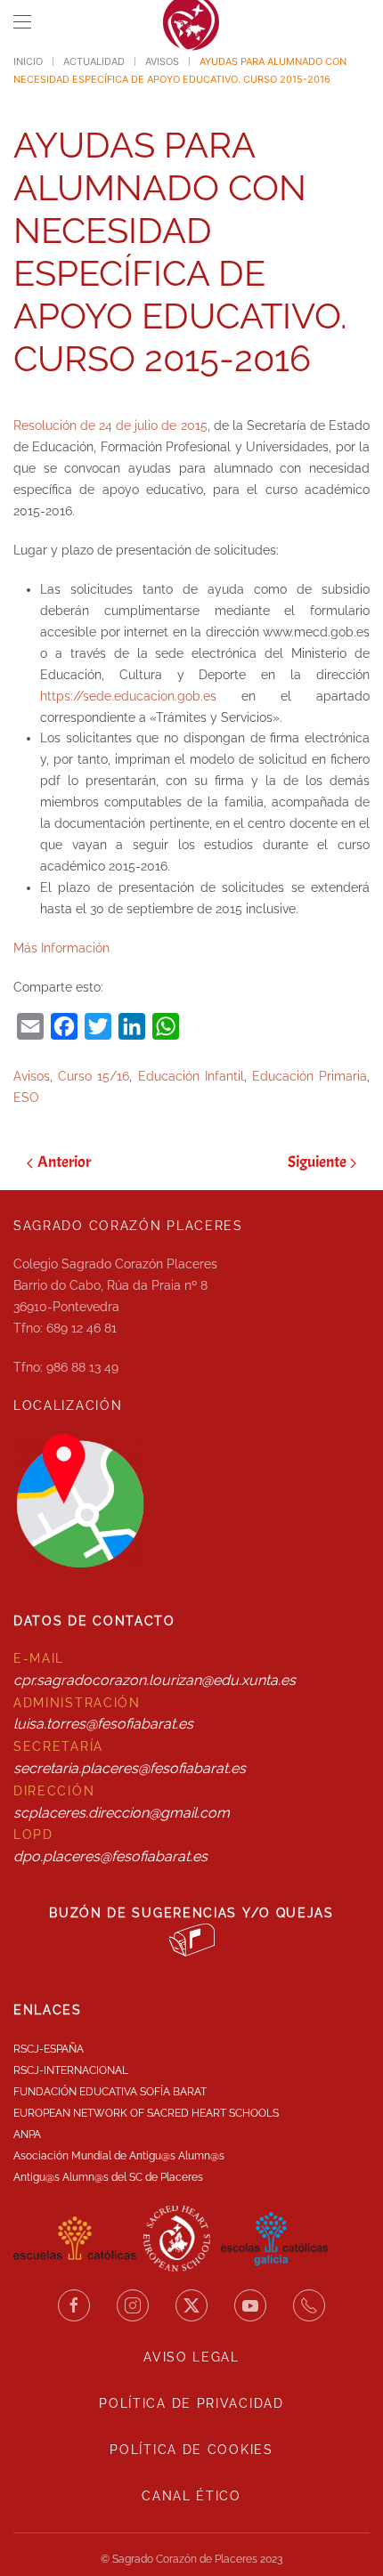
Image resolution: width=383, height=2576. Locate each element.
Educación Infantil (191, 1076)
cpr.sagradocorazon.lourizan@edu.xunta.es (155, 1680)
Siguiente (317, 1162)
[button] (22, 22)
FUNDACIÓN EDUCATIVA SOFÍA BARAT (110, 2092)
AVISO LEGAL (191, 2357)
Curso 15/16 (94, 1076)
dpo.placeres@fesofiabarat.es (110, 1856)
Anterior (64, 1162)
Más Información (61, 948)
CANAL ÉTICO (191, 2496)
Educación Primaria (310, 1076)
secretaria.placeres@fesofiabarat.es (130, 1768)
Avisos (32, 1076)
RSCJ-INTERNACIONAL (71, 2070)
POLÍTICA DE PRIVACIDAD (191, 2403)
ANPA (27, 2135)
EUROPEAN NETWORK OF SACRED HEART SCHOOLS (146, 2113)
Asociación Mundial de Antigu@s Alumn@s (119, 2156)
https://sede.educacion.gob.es (128, 696)
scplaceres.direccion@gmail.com (122, 1813)
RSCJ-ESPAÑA (49, 2049)
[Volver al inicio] (191, 22)
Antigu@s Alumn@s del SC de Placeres (108, 2177)
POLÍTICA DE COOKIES (191, 2450)
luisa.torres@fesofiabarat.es (103, 1724)
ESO (26, 1098)
